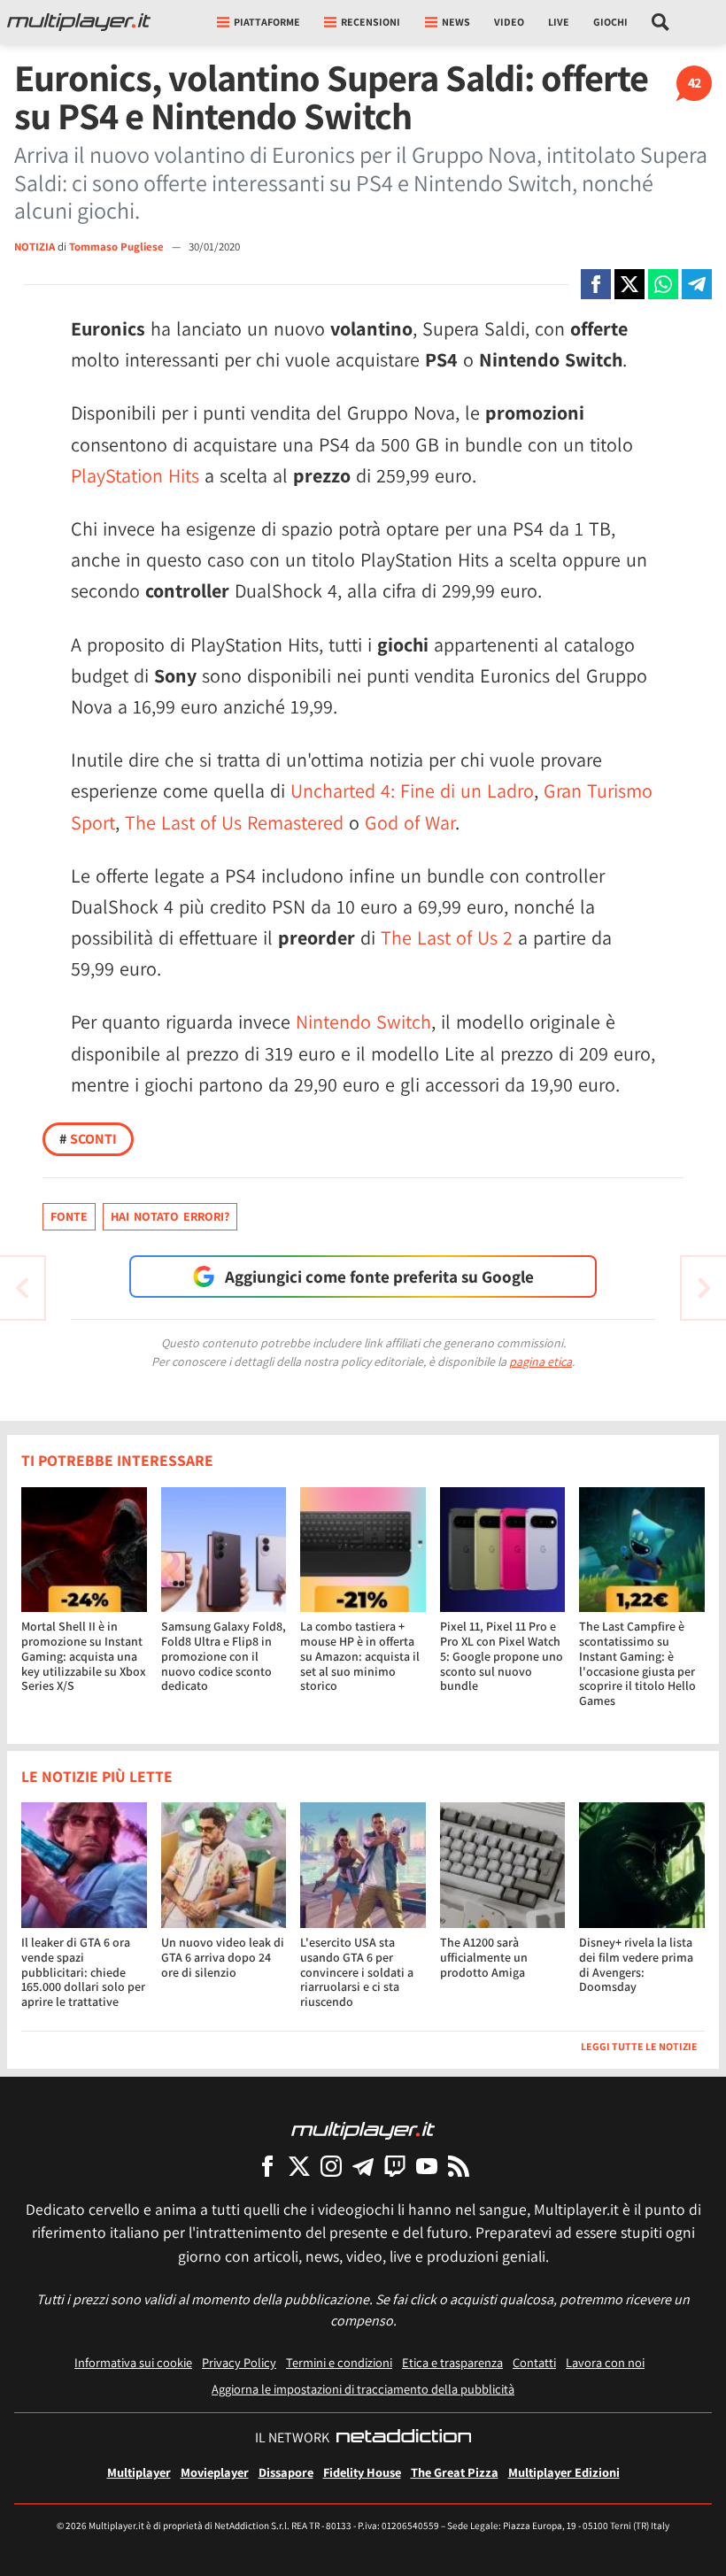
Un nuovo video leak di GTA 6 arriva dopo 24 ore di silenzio (223, 1957)
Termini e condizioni (339, 2362)
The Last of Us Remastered (234, 822)
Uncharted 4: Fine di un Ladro (412, 791)
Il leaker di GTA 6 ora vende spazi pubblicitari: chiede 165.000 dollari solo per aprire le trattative (83, 1972)
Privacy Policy (239, 2362)
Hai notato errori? (170, 1216)
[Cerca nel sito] (661, 22)
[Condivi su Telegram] (697, 284)
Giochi (610, 22)
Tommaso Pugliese (118, 247)
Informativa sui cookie (133, 2362)
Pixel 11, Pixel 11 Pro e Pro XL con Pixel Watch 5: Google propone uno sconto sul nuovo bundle (502, 1656)
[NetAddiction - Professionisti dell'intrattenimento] (404, 2438)
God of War (410, 822)
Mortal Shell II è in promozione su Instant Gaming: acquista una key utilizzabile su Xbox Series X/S (84, 1656)
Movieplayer (215, 2472)
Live (559, 22)
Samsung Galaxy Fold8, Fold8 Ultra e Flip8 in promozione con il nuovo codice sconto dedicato (224, 1656)
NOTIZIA (35, 247)
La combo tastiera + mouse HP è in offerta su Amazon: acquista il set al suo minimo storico (360, 1656)
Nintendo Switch (363, 1022)
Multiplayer (139, 2472)
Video (509, 22)
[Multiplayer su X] (299, 2166)
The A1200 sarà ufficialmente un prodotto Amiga (484, 1957)
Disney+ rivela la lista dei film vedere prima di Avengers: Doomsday (636, 1964)
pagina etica (541, 1361)
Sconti (88, 1139)
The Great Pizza (455, 2472)
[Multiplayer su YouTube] (427, 2166)
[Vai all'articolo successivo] (22, 1288)
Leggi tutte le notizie (639, 2046)
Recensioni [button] (371, 22)
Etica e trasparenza (452, 2362)
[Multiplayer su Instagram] (331, 2166)
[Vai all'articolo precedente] (704, 1288)
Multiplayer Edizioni (564, 2472)
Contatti (534, 2362)
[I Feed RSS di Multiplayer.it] (459, 2166)
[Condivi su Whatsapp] (663, 284)
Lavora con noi (605, 2362)
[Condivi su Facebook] (596, 284)
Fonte (69, 1216)
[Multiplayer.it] (79, 22)
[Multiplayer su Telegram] (363, 2166)
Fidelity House (362, 2472)
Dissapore (286, 2472)
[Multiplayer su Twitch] (395, 2166)
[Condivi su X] (629, 284)
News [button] (456, 22)
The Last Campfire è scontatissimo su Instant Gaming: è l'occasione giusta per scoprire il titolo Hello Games (637, 1663)
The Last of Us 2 (447, 937)
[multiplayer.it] (363, 2129)
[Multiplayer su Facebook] (267, 2166)
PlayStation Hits (135, 475)
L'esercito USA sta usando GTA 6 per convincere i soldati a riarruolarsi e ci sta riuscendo (357, 1972)
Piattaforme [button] (267, 22)
